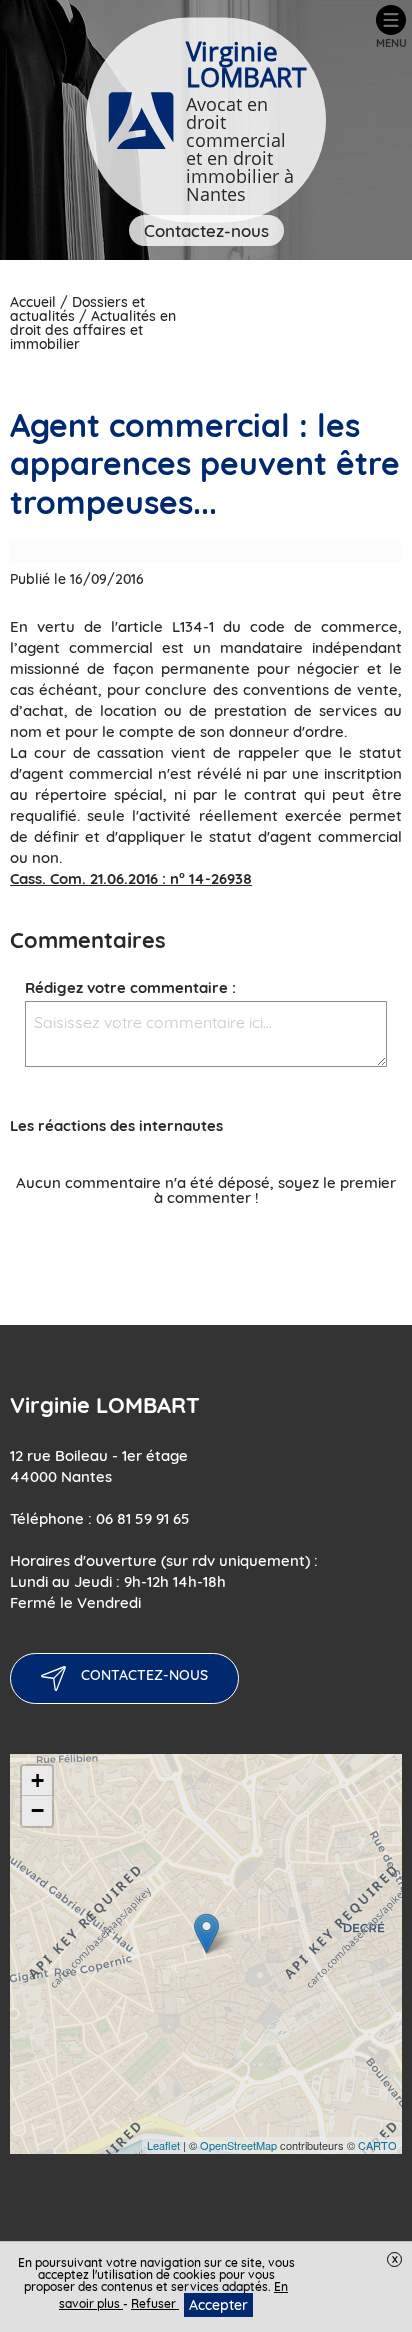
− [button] (37, 1810)
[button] (391, 27)
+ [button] (37, 1780)
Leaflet (163, 2145)
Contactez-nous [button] (206, 230)
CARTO (377, 2145)
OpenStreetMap (238, 2145)
